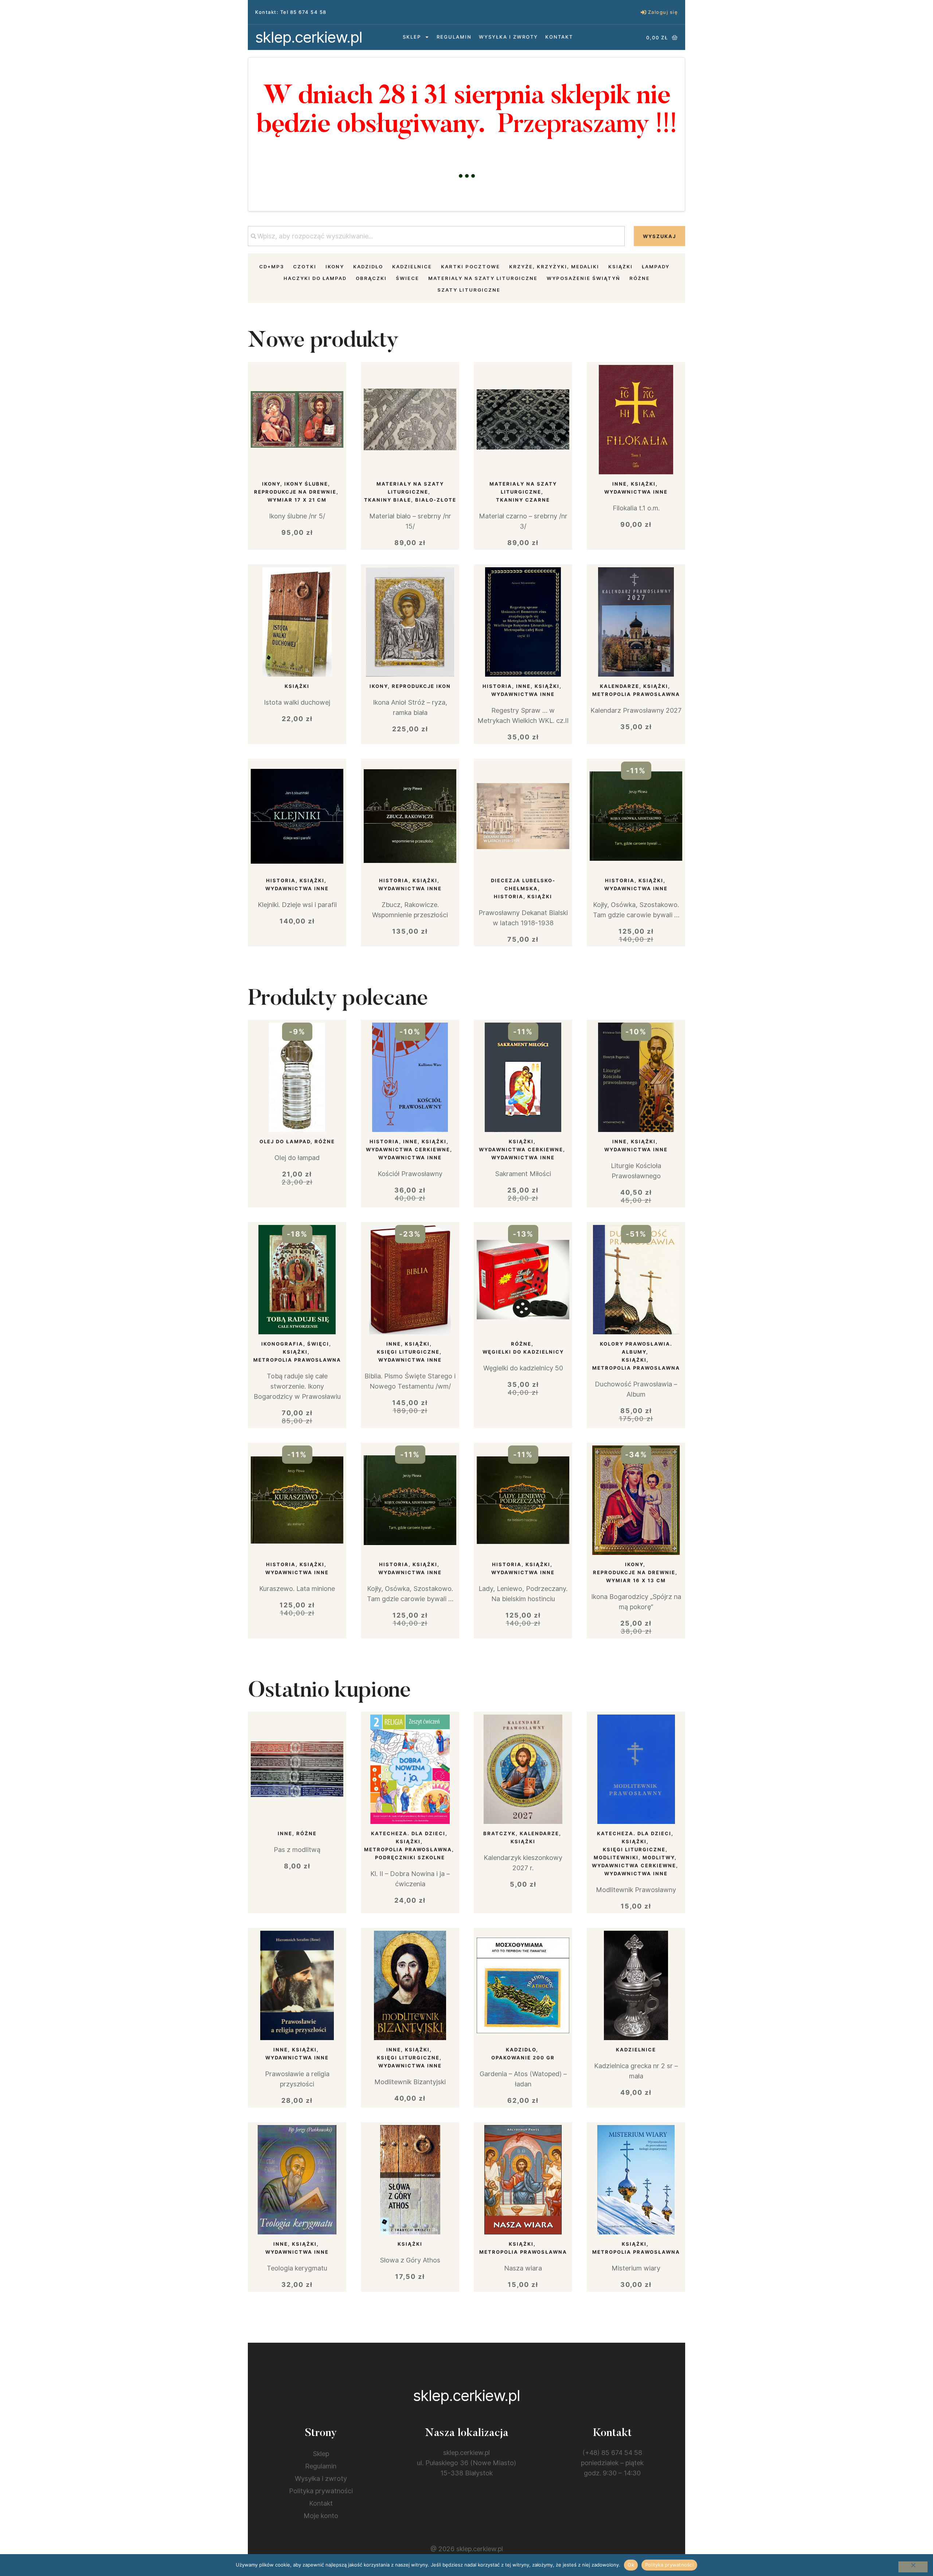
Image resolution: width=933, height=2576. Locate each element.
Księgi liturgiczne (408, 1352)
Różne (640, 278)
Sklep (412, 37)
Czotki (305, 266)
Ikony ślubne (306, 484)
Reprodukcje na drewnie (295, 492)
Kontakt (559, 37)
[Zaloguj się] (643, 12)
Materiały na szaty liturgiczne (483, 278)
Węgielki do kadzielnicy (523, 1352)
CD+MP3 (272, 266)
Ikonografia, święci (295, 1344)
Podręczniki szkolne (410, 1857)
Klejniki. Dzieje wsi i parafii (297, 905)
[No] (913, 2567)
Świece (407, 278)
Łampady (656, 266)
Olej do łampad (285, 1141)
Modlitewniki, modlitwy (634, 1857)
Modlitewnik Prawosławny (636, 1890)
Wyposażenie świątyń (583, 278)
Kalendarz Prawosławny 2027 (636, 710)
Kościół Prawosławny (410, 1174)
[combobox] (436, 236)
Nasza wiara (523, 2268)
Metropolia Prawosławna (636, 694)
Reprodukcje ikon (421, 686)
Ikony (335, 266)
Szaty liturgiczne (469, 290)
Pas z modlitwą (297, 1850)
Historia (497, 686)
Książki (620, 266)
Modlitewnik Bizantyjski (410, 2082)
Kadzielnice (412, 266)
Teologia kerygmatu (297, 2268)
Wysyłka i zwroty (508, 37)
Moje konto (321, 2516)
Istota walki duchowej (297, 702)
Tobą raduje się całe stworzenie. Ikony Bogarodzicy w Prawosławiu (297, 1386)
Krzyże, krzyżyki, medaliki (554, 266)
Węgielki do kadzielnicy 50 (523, 1368)
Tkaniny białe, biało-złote (410, 500)
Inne (620, 484)
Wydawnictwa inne (636, 492)
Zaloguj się (663, 12)
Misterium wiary (636, 2268)
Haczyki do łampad (315, 278)
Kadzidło (368, 266)
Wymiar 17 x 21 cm (297, 500)
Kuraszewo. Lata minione (297, 1589)
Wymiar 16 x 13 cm (636, 1580)
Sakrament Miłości (523, 1174)
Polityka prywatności (321, 2491)
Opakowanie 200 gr (523, 2058)
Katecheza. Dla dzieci (408, 1833)
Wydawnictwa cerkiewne (408, 1149)
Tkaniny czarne (523, 500)
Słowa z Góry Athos (410, 2260)
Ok (631, 2565)
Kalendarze (620, 686)
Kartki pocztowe (471, 266)
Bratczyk (499, 1833)
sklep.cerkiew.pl (309, 37)
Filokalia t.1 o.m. (636, 508)
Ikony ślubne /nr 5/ (297, 516)
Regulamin (454, 37)
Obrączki (371, 278)
